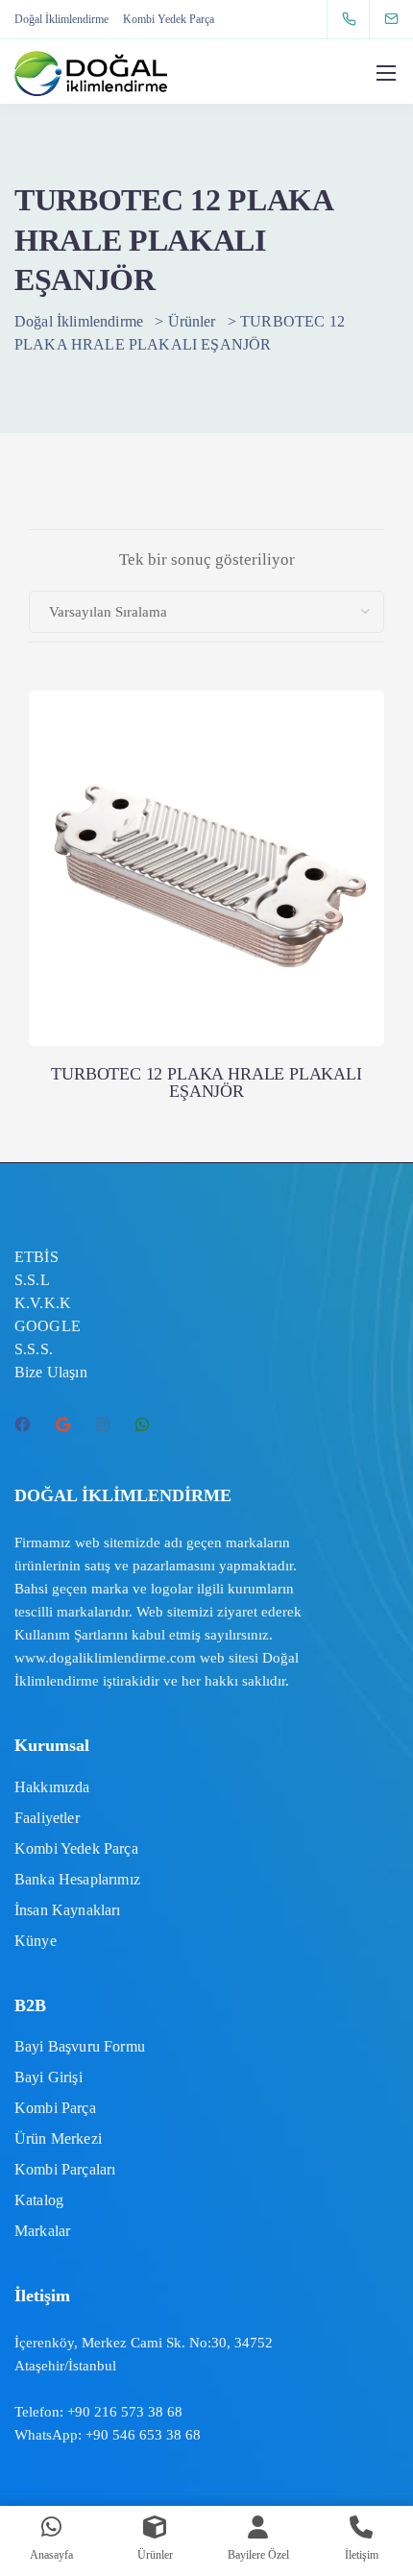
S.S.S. (34, 1349)
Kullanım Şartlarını (71, 1635)
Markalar (42, 2231)
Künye (36, 1941)
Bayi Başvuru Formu (80, 2046)
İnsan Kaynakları (68, 1910)
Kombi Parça (55, 2108)
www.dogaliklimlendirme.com (105, 1658)
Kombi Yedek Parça (169, 19)
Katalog (39, 2200)
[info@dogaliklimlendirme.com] (403, 19)
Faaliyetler (47, 1818)
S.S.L (32, 1280)
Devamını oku (206, 967)
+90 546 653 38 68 (143, 2435)
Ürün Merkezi (58, 2139)
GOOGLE (48, 1326)
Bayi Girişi (49, 2077)
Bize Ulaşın (51, 1372)
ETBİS (36, 1257)
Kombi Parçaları (65, 2169)
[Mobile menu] (386, 73)
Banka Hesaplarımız (77, 1879)
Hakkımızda (52, 1787)
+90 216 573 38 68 (125, 2412)
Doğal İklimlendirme (61, 19)
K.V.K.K (43, 1303)
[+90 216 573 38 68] (353, 19)
